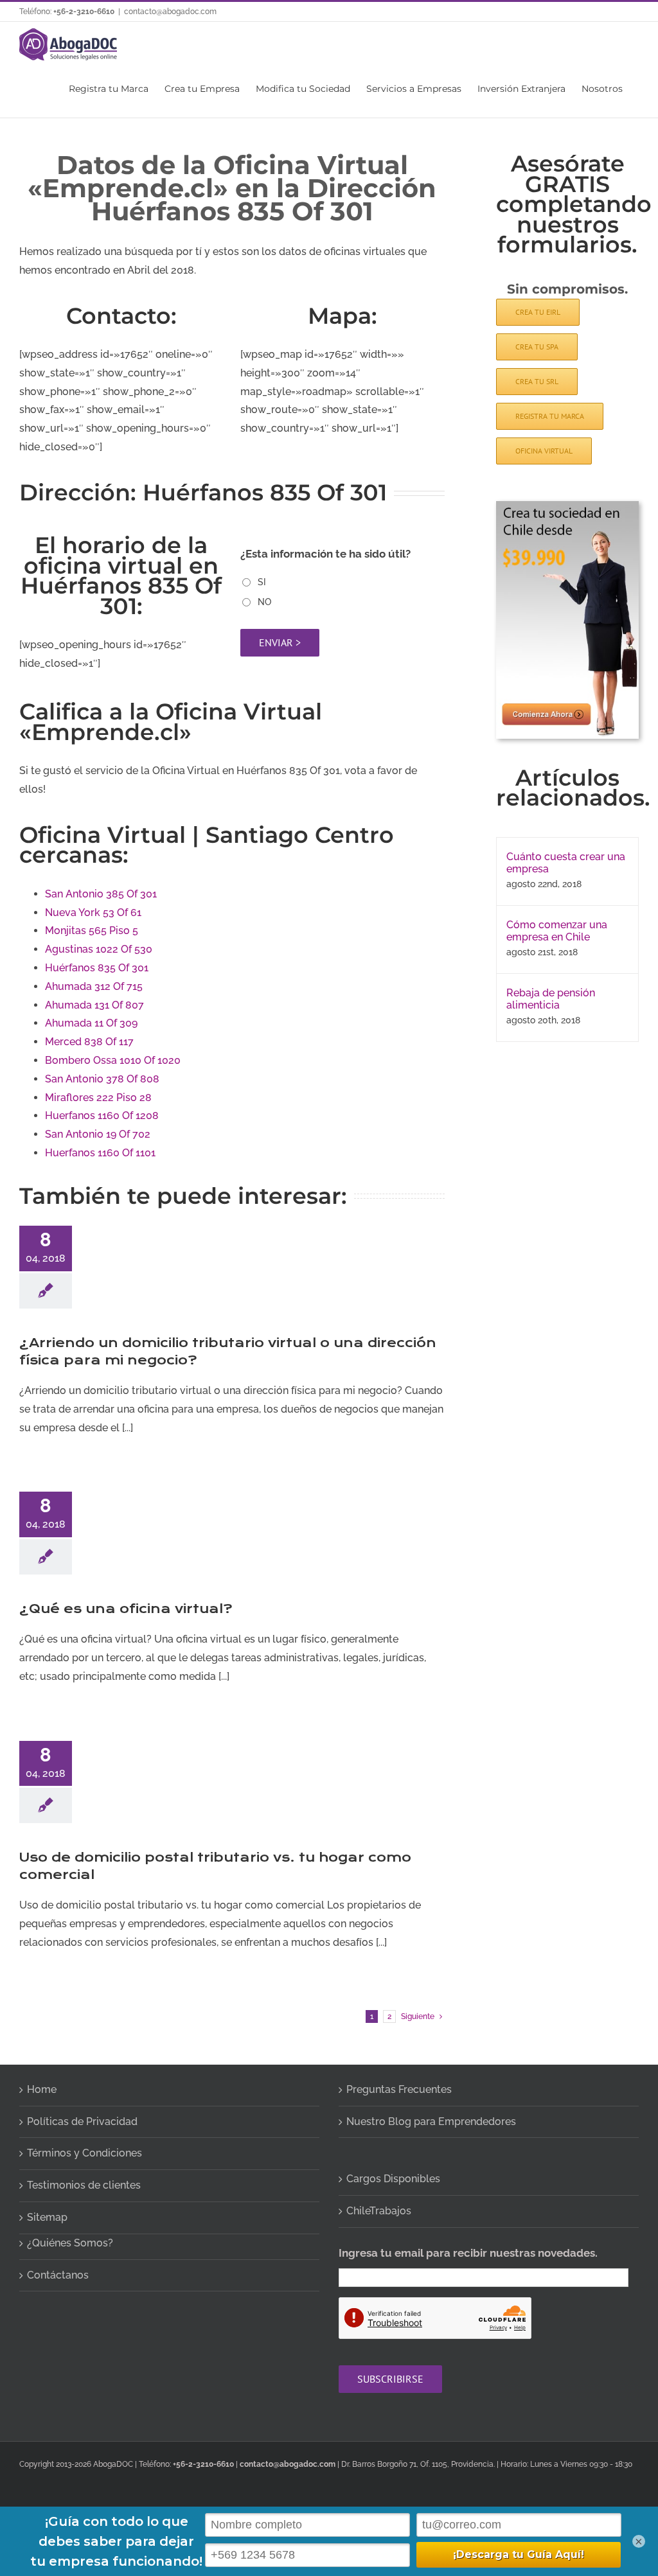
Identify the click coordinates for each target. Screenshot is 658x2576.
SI (262, 582)
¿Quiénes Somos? (70, 2243)
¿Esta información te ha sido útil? (325, 554)
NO (264, 602)
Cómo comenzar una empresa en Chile (557, 931)
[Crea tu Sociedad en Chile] (567, 506)
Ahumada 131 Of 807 (94, 1005)
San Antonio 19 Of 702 (98, 1134)
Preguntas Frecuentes (399, 2089)
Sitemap (47, 2217)
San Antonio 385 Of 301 (101, 894)
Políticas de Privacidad (82, 2122)
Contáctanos (58, 2275)
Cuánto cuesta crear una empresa (566, 863)
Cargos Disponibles (393, 2179)
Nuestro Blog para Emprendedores (431, 2122)
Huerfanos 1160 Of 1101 (100, 1153)
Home (42, 2089)
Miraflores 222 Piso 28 (98, 1098)
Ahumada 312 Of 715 (94, 986)
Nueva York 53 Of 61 (93, 913)
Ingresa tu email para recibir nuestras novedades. (468, 2253)
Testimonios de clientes (84, 2185)
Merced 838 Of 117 (89, 1042)
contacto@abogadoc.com (170, 12)
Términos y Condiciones (84, 2153)
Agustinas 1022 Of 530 (99, 949)
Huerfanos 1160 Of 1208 (102, 1116)
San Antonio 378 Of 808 (102, 1079)
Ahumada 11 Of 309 (91, 1023)
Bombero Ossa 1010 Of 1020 (113, 1060)
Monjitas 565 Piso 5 (92, 931)
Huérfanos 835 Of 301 (97, 968)
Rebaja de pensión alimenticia (551, 999)
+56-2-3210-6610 (84, 12)
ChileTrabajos (379, 2211)
